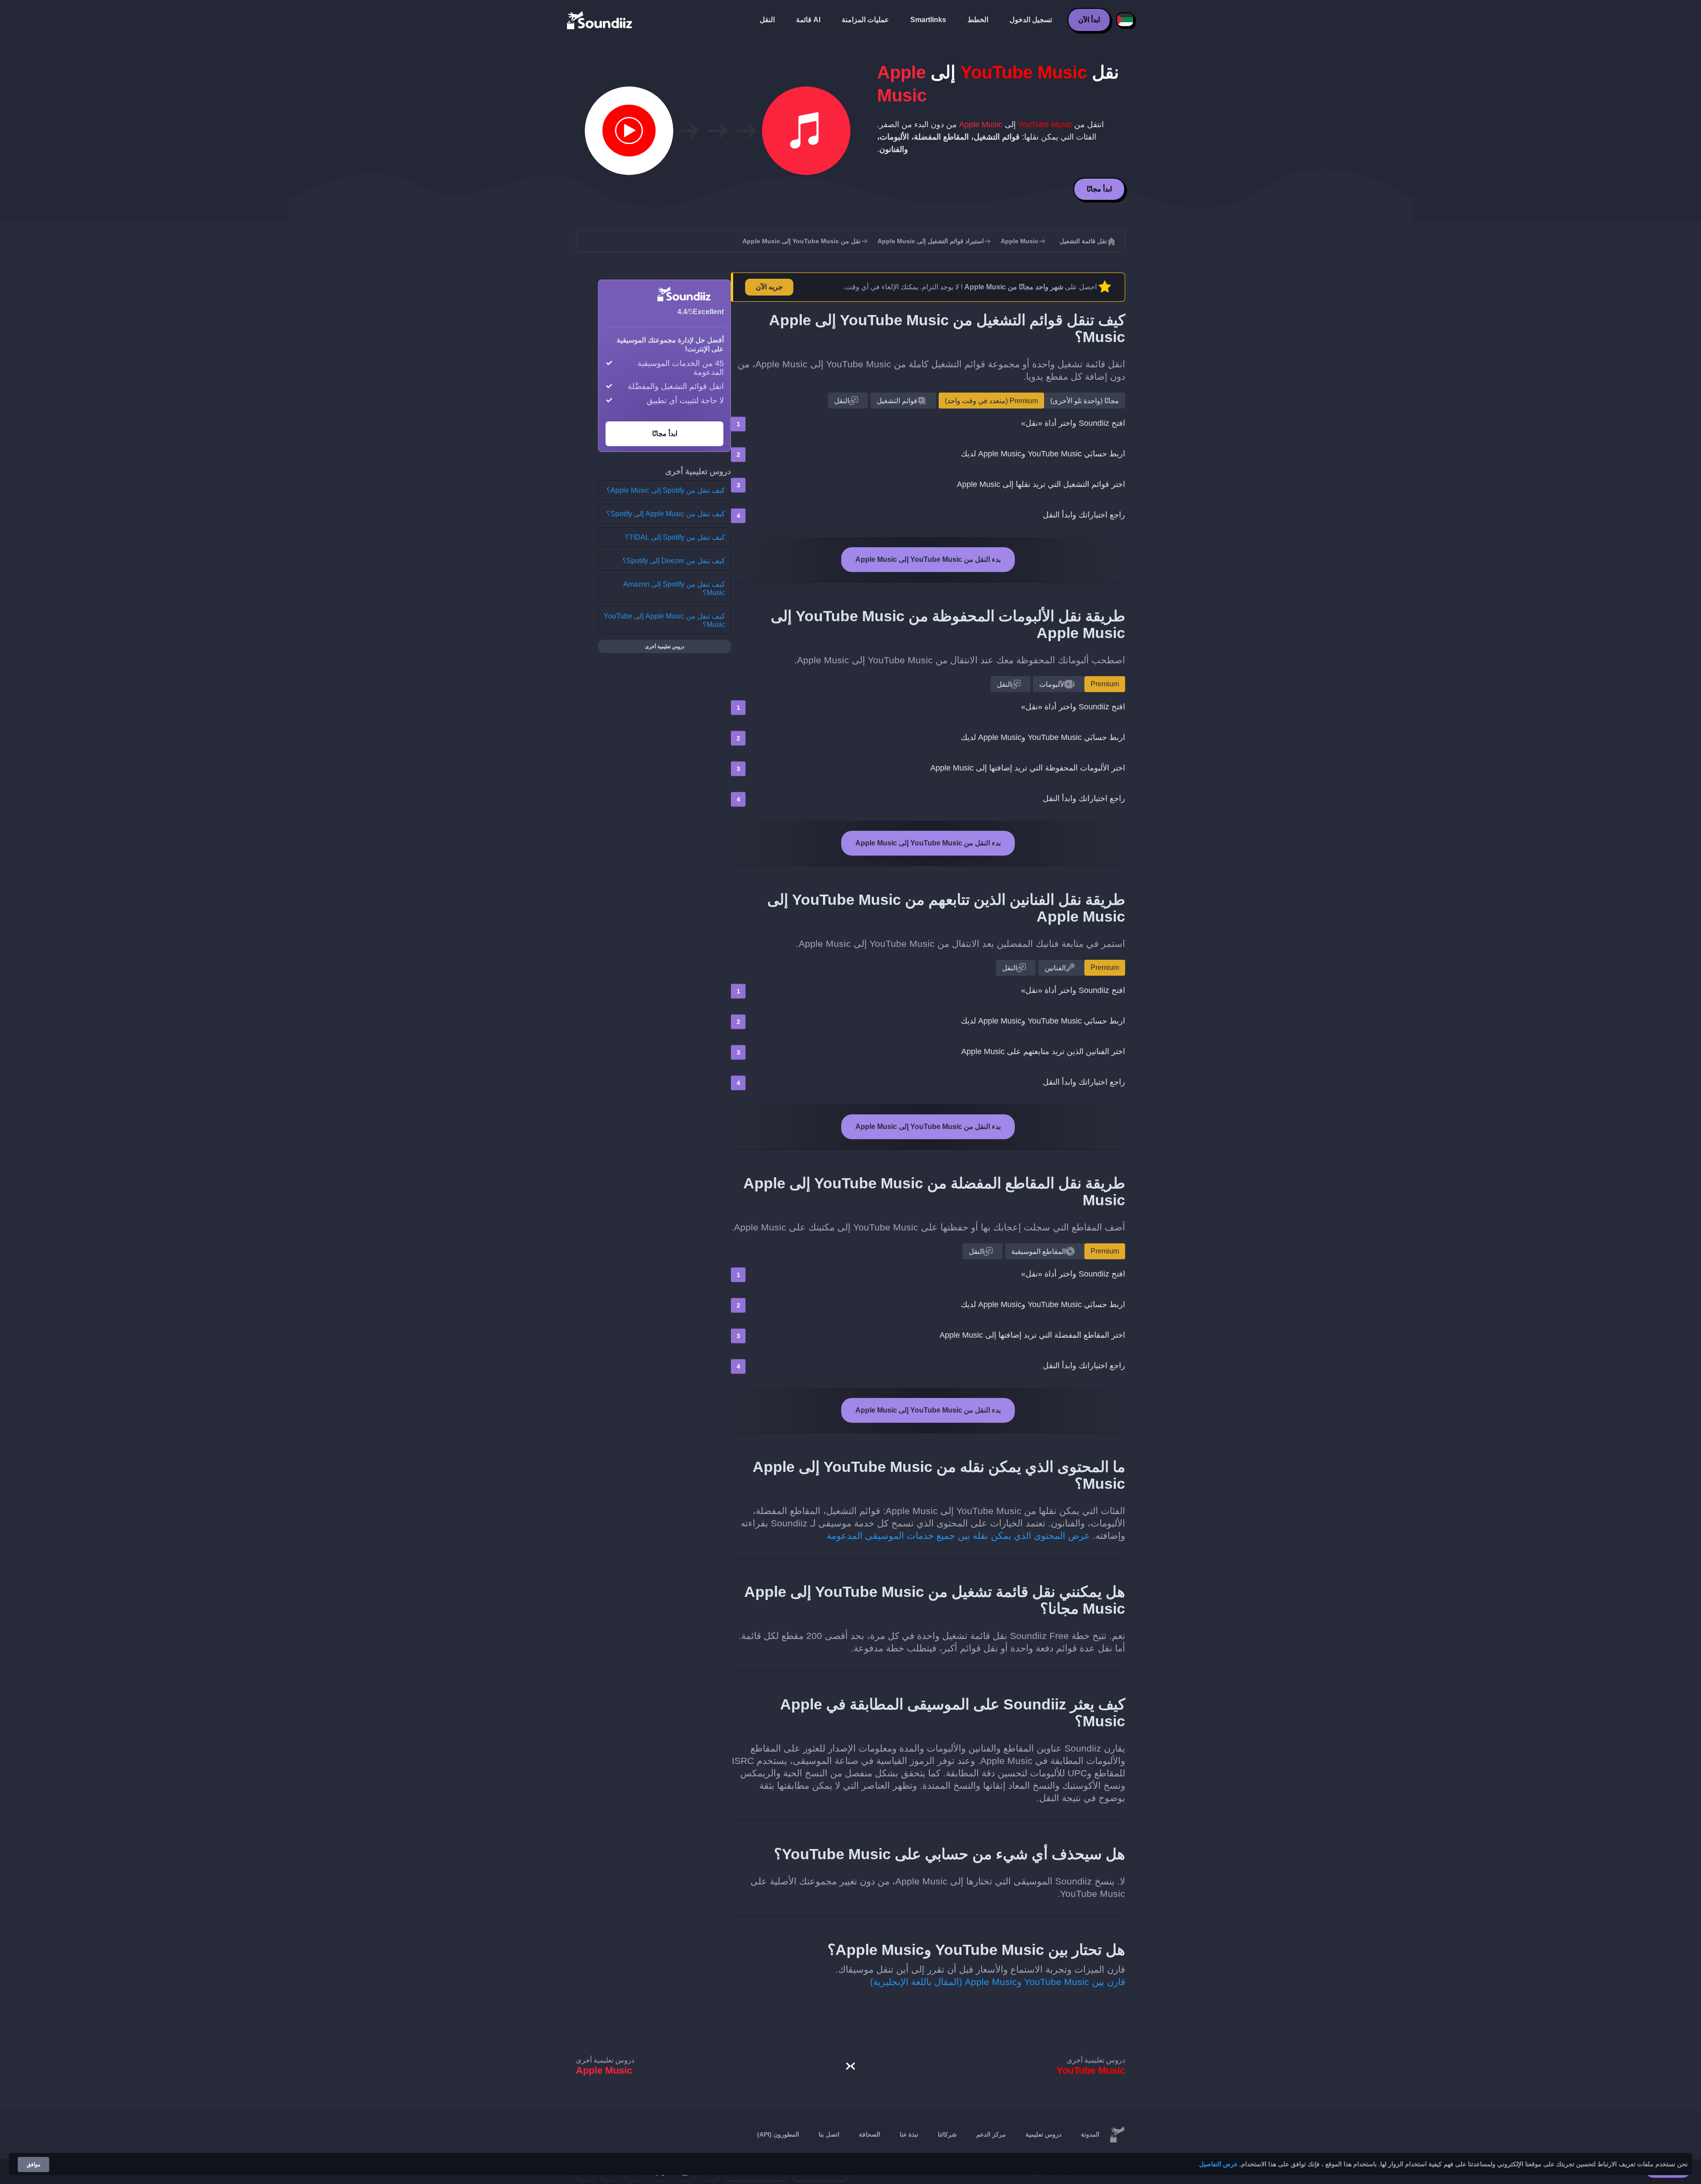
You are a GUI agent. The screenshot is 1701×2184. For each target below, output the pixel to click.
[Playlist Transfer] (600, 20)
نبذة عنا (909, 2134)
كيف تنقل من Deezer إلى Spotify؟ (674, 561)
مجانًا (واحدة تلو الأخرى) (1085, 401)
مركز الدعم (991, 2134)
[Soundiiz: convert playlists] (1117, 2135)
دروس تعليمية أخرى (665, 646)
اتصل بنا (829, 2134)
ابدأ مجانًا (1099, 189)
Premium (1105, 684)
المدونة (1090, 2134)
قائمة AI (808, 20)
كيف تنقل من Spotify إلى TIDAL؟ (675, 537)
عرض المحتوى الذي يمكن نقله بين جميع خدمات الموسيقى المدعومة (958, 1536)
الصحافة (870, 2134)
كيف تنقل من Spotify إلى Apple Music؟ (666, 490)
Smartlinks (928, 20)
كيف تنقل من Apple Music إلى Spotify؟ (666, 514)
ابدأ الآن (1089, 20)
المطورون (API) (778, 2134)
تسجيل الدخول (1031, 20)
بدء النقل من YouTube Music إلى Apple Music (928, 559)
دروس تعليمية (1043, 2134)
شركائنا (947, 2134)
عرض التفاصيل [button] (1218, 2164)
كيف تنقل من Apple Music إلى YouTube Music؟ (664, 620)
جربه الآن (769, 287)
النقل (767, 20)
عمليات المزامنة (865, 20)
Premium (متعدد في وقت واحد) (991, 401)
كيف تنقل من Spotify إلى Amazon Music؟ (674, 588)
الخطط (978, 20)
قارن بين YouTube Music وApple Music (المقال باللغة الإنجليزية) (998, 1982)
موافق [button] (33, 2165)
